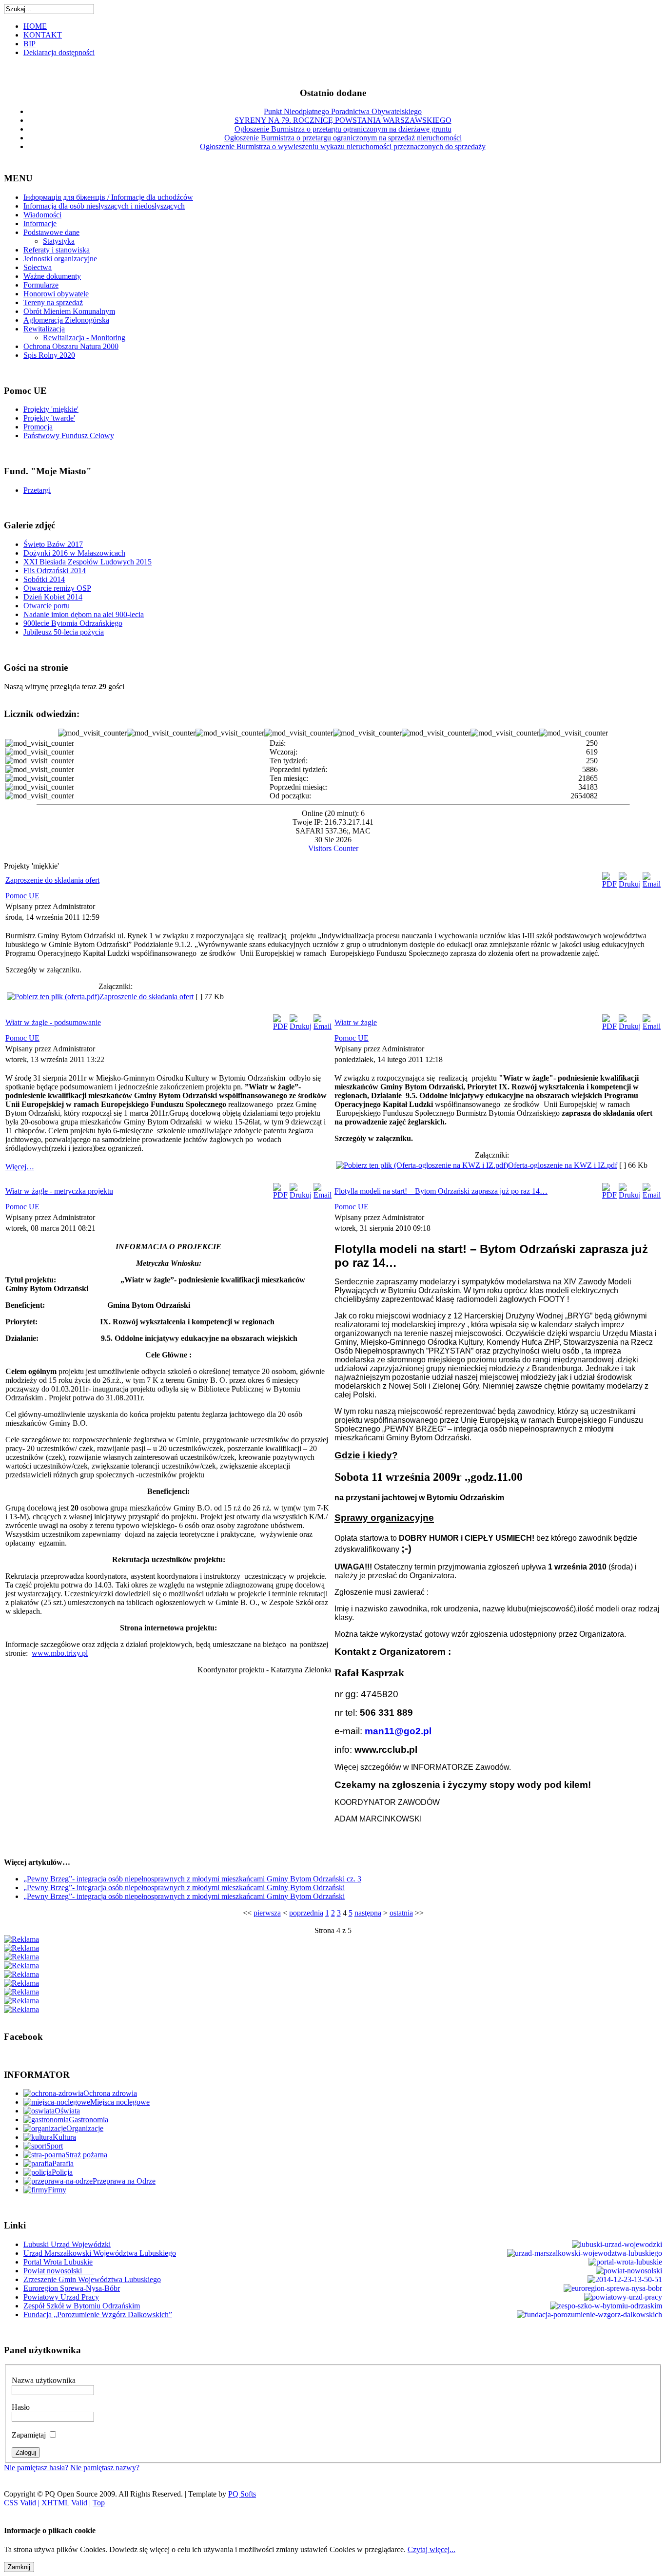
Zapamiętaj (29, 2435)
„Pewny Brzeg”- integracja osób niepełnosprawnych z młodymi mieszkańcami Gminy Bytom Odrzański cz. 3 (192, 1879)
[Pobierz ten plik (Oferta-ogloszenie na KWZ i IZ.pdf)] (422, 1165)
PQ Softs (242, 2494)
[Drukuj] (630, 884)
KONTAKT (43, 35)
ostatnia (401, 1913)
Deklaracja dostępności (59, 52)
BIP (29, 44)
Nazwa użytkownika (44, 2380)
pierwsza (267, 1913)
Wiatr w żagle (356, 1022)
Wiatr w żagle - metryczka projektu (59, 1191)
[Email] (652, 884)
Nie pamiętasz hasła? (36, 2468)
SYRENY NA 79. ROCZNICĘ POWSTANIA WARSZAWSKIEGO (343, 120)
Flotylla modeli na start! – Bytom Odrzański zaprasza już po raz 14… (441, 1191)
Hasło (21, 2407)
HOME (35, 26)
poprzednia (306, 1913)
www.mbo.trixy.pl (60, 1653)
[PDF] (609, 884)
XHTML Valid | (67, 2503)
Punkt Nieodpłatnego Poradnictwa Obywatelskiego (343, 111)
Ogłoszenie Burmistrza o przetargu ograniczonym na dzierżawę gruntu (343, 129)
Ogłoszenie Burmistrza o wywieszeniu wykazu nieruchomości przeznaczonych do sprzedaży (343, 146)
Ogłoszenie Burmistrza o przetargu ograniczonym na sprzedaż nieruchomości (343, 138)
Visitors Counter (333, 848)
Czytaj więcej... (431, 2549)
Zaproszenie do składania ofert (52, 880)
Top (99, 2503)
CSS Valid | (23, 2503)
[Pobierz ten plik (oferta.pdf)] (53, 997)
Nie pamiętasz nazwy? (105, 2468)
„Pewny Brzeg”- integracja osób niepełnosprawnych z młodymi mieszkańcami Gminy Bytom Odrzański (184, 1888)
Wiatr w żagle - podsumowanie (53, 1022)
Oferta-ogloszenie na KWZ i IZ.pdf (563, 1165)
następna (368, 1913)
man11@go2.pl (398, 1731)
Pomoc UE (22, 896)
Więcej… (20, 1167)
